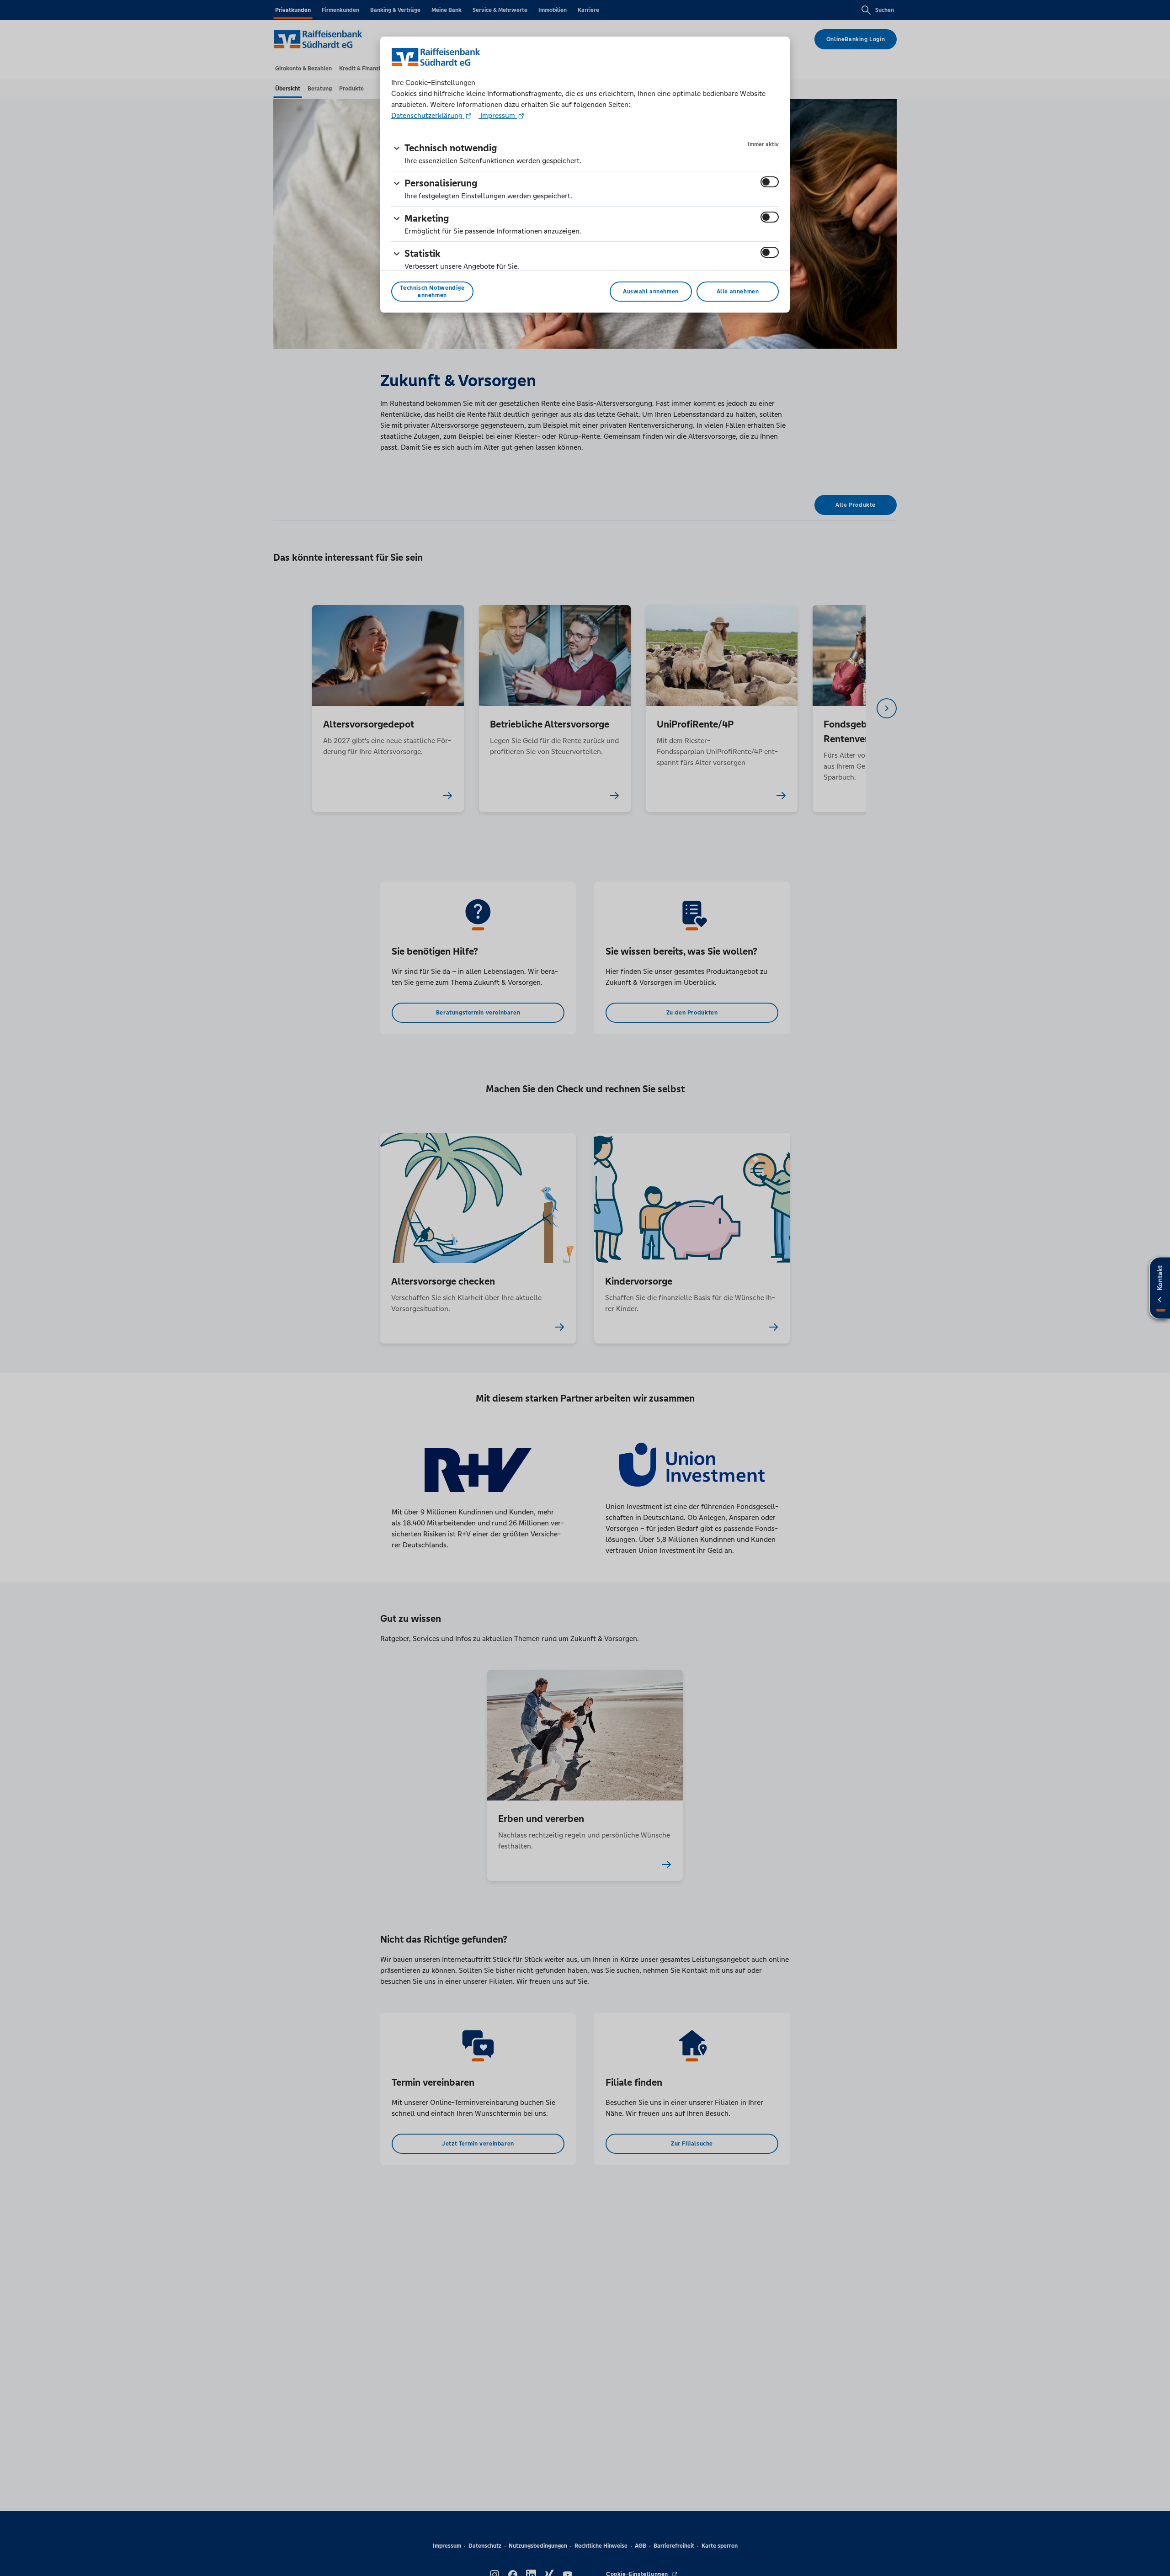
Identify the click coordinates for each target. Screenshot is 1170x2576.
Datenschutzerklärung (428, 115)
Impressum (498, 115)
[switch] (770, 182)
